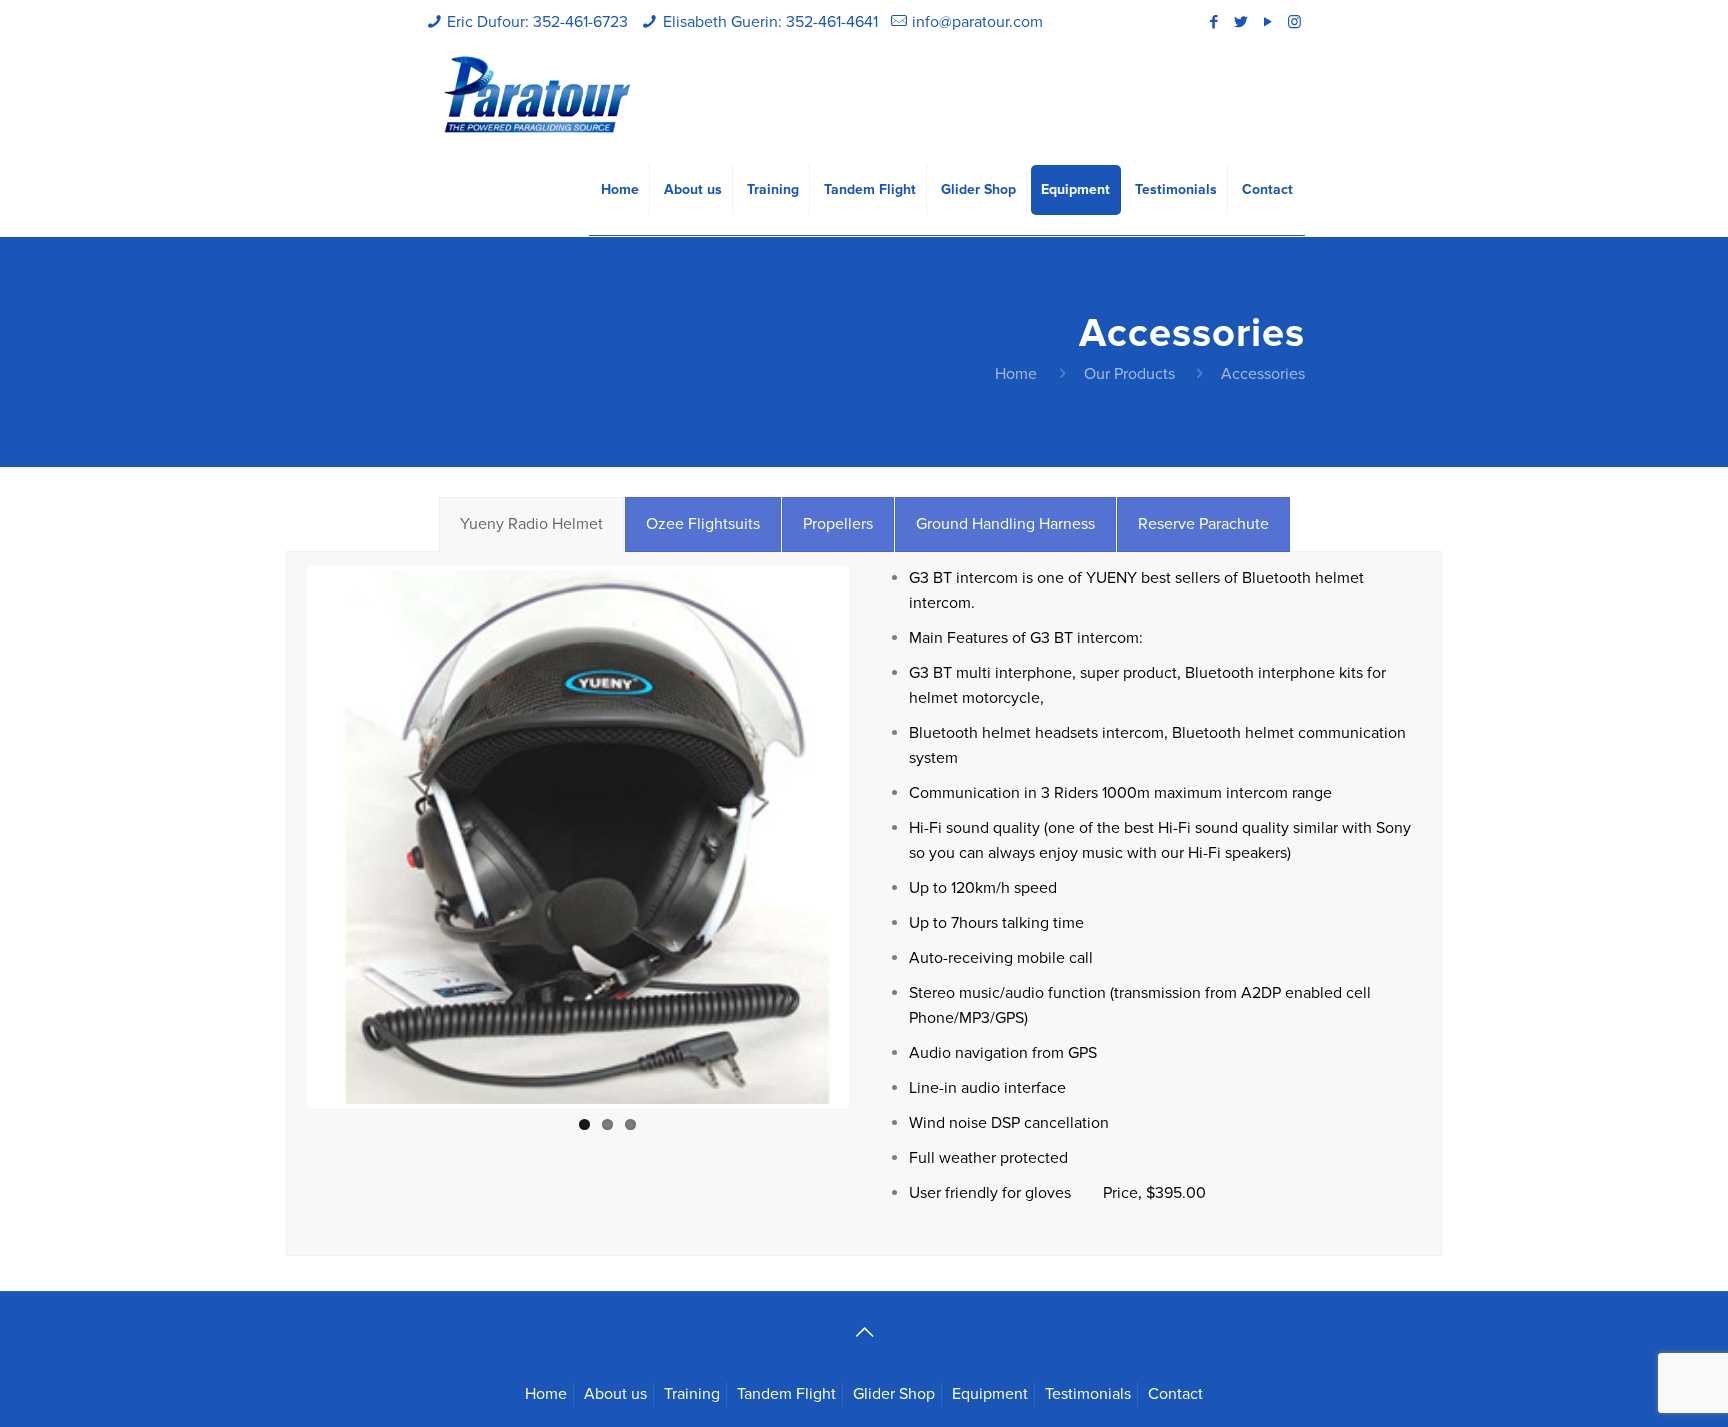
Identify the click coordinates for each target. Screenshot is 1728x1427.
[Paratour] (537, 95)
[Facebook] (1213, 22)
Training (692, 1394)
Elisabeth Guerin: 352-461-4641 (770, 22)
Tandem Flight (786, 1394)
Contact (1175, 1394)
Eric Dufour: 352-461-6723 (537, 22)
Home (1016, 374)
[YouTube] (1267, 22)
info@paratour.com (977, 22)
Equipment (990, 1394)
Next (875, 837)
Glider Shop (894, 1394)
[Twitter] (1240, 22)
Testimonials (1088, 1394)
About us (615, 1394)
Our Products (1129, 374)
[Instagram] (1294, 22)
